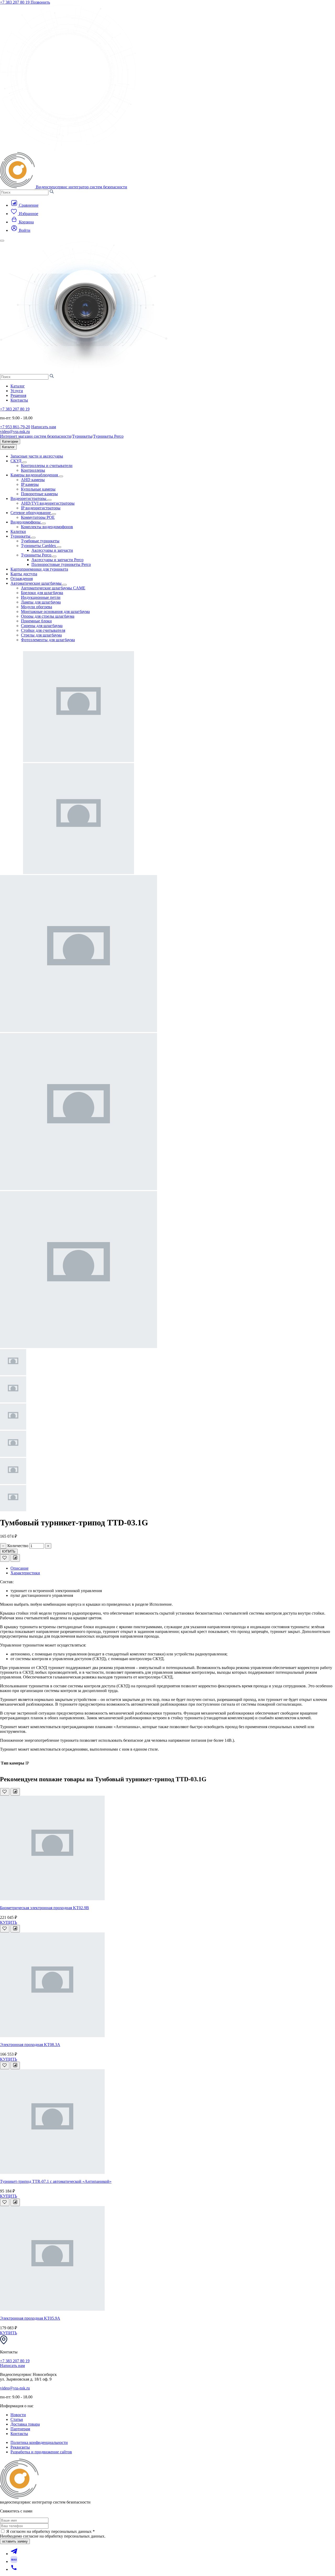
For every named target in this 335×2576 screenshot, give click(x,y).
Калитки (18, 531)
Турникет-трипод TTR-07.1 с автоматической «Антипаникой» (56, 2181)
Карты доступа (24, 574)
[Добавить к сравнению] (15, 1558)
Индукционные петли (41, 597)
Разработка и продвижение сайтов (41, 2452)
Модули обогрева (37, 607)
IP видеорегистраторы (41, 508)
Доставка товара (25, 2424)
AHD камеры (33, 480)
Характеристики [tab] (25, 1573)
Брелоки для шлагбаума (42, 593)
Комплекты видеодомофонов (47, 527)
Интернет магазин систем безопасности (36, 436)
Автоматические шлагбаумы (37, 583)
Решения (18, 395)
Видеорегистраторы (29, 498)
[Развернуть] (59, 547)
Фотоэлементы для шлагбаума (48, 640)
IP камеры (30, 484)
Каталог (18, 386)
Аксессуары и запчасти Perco (57, 560)
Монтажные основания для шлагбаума (55, 611)
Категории (10, 441)
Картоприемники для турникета (39, 569)
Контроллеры (33, 470)
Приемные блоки (36, 621)
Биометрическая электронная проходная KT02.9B (44, 1908)
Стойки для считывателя (43, 630)
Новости (18, 2415)
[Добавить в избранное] (5, 1558)
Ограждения (22, 579)
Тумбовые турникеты (40, 541)
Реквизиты (20, 2447)
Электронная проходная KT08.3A (30, 2045)
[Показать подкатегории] (25, 462)
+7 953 (15, 427)
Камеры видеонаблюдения (35, 475)
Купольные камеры (38, 489)
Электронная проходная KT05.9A (30, 2318)
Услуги (17, 391)
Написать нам (44, 427)
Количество (18, 1546)
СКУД (16, 461)
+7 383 (15, 2)
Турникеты (82, 436)
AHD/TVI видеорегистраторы (48, 503)
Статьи (17, 2419)
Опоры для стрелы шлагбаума (48, 616)
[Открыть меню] (2, 241)
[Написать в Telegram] (14, 2554)
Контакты (19, 400)
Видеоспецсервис (82, 187)
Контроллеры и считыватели (47, 466)
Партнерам (20, 2429)
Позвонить (40, 2)
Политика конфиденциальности (39, 2442)
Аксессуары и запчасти (52, 550)
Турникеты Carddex (39, 546)
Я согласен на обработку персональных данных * (51, 2531)
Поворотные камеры (39, 494)
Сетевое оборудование (31, 513)
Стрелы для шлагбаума (41, 635)
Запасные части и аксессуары (37, 456)
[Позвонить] (14, 2569)
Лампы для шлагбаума (41, 602)
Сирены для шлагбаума (42, 626)
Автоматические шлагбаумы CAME (53, 588)
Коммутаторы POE (38, 517)
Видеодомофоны (26, 522)
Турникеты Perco (108, 436)
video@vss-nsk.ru (15, 432)
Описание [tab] (19, 1568)
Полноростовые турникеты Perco (61, 564)
